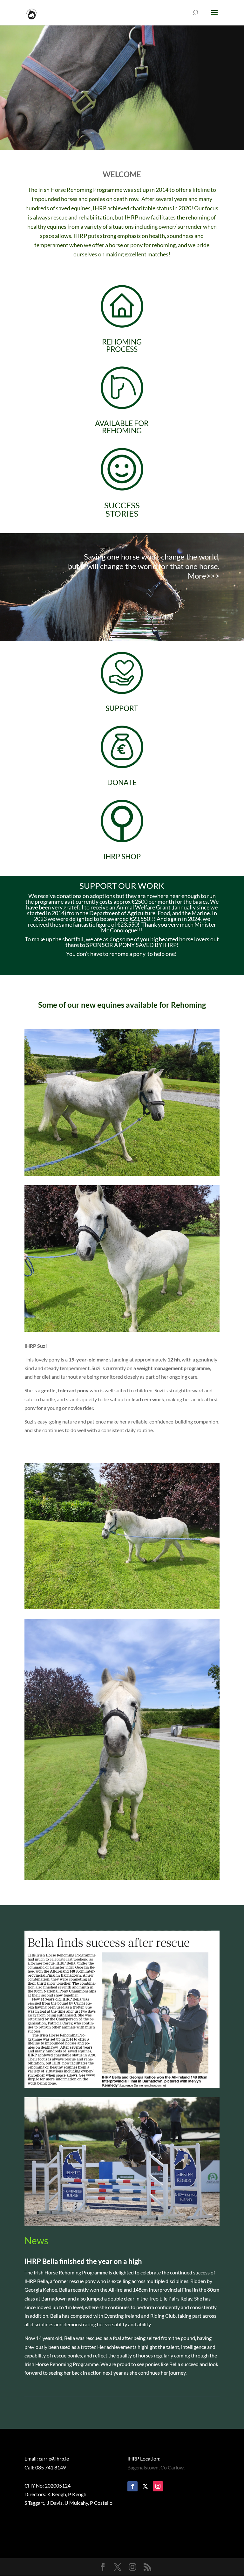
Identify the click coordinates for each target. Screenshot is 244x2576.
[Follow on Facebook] (132, 2486)
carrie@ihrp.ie (54, 2458)
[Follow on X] (145, 2486)
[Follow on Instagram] (158, 2486)
